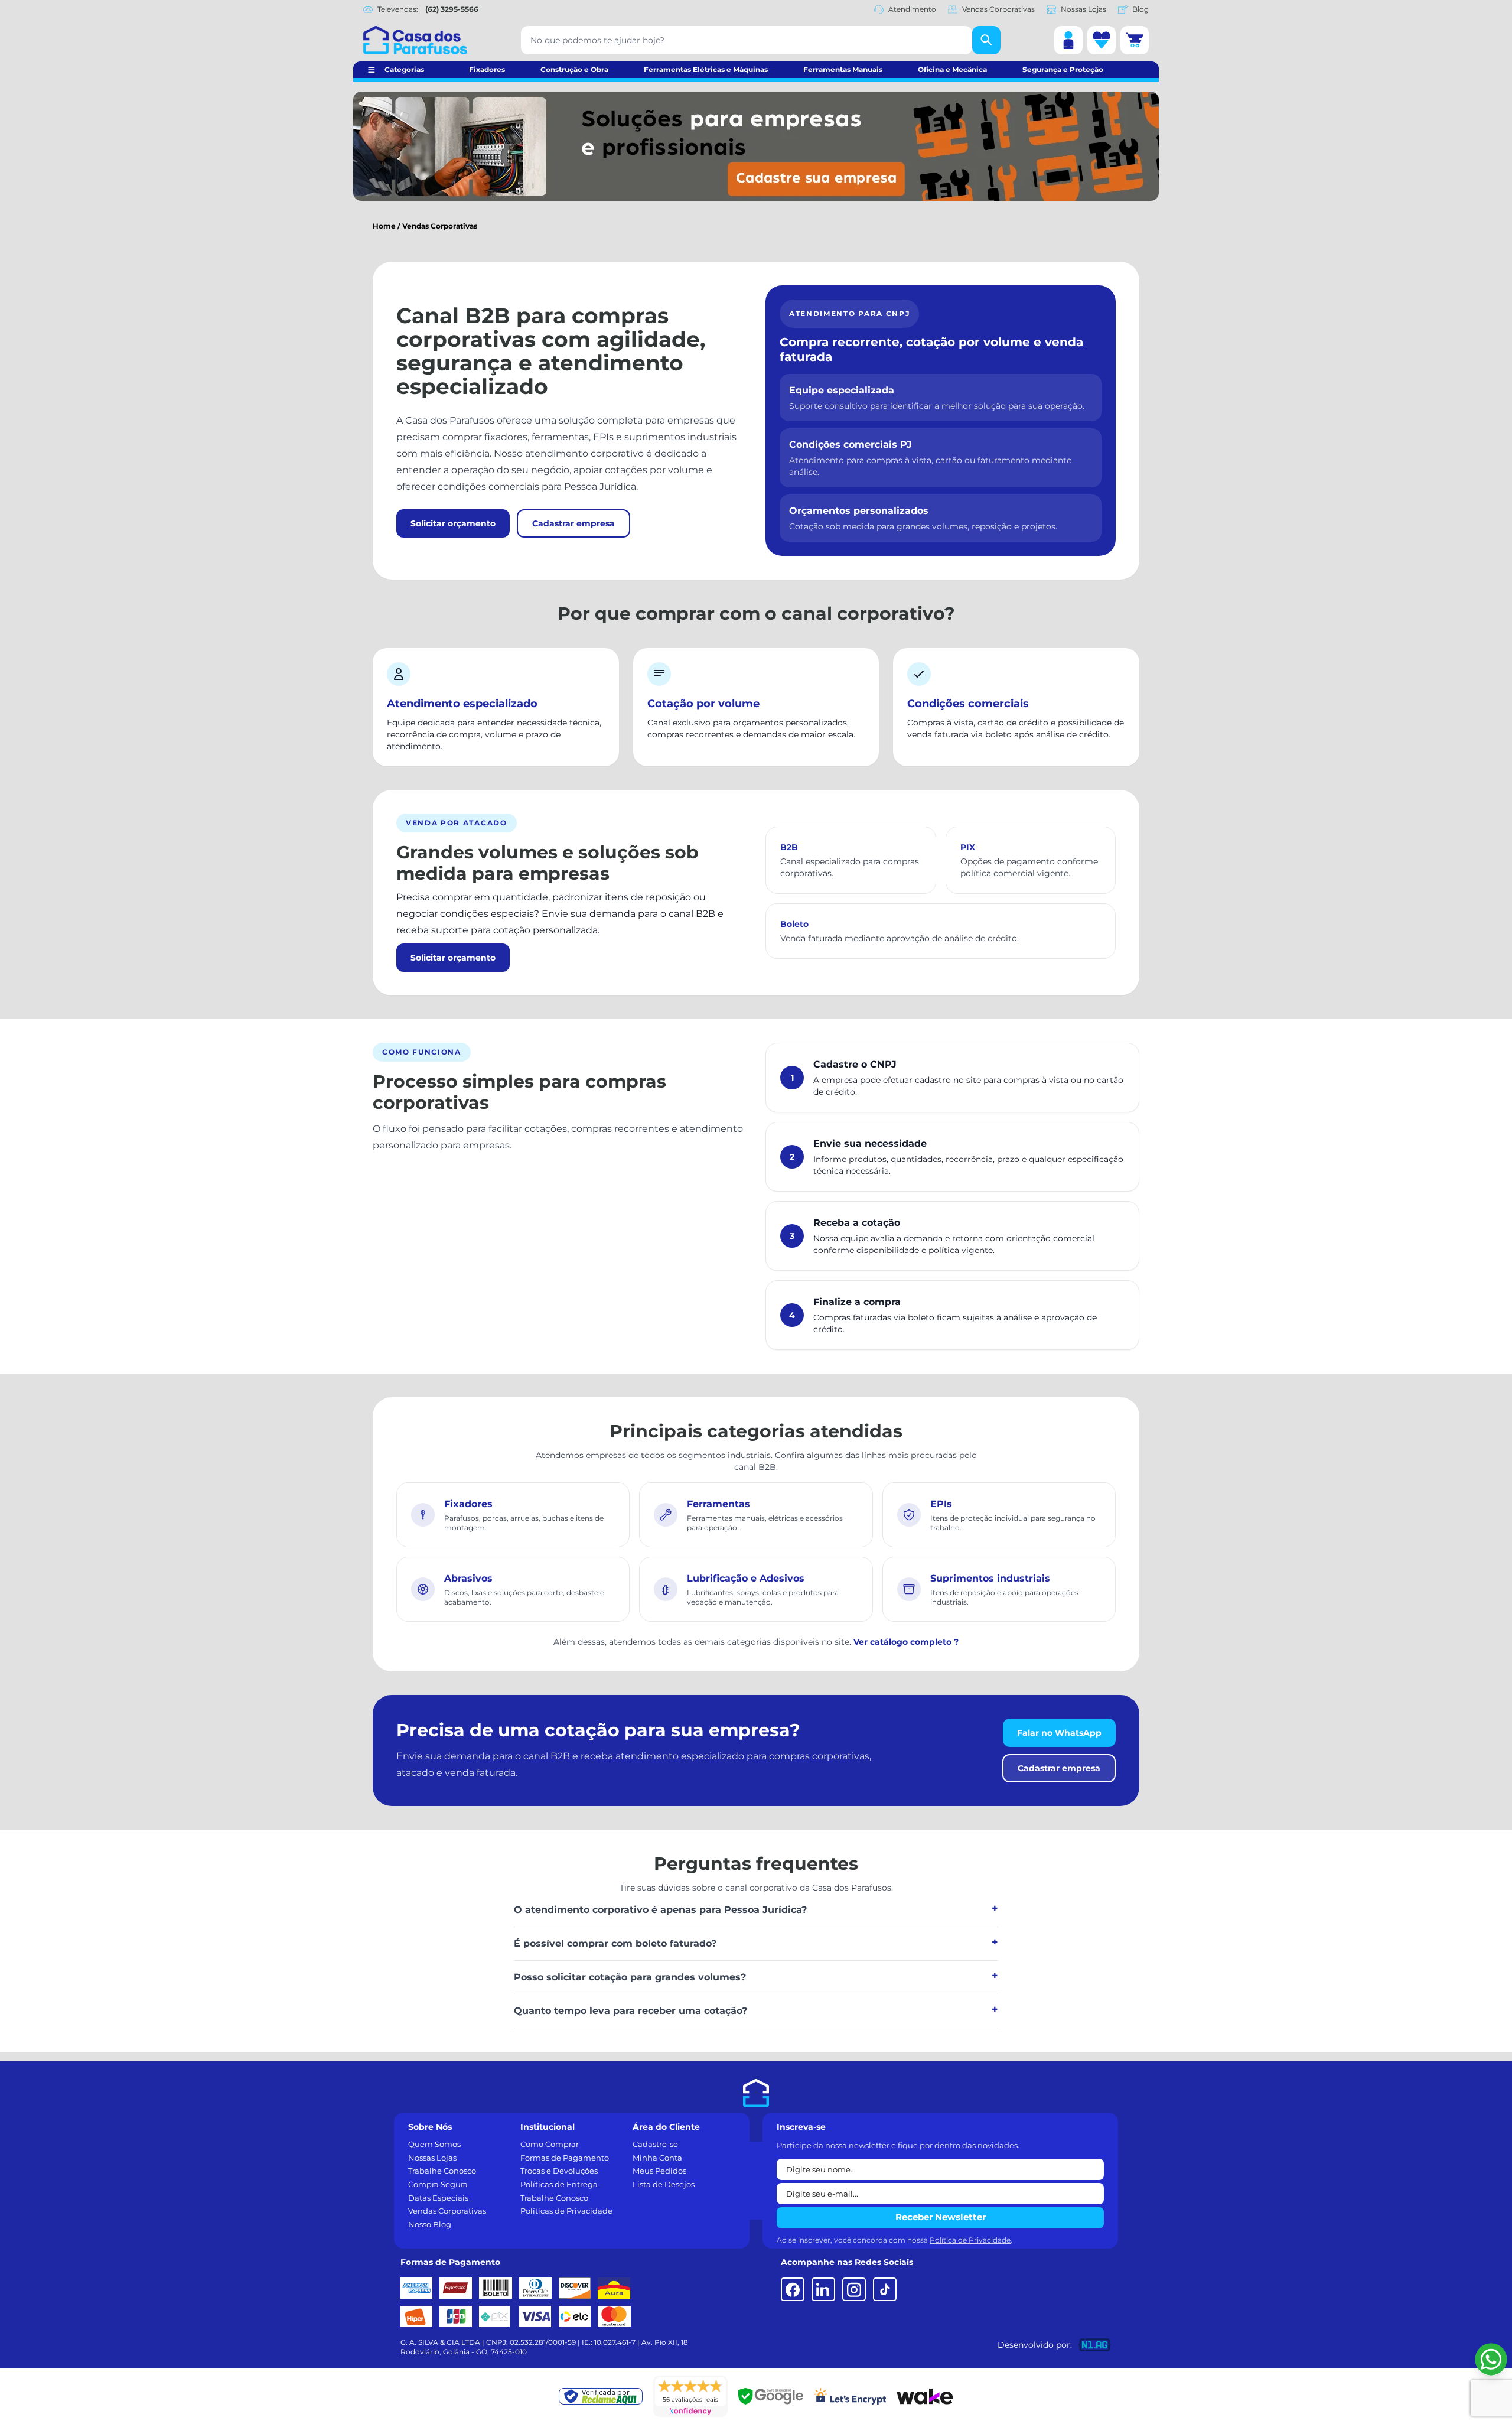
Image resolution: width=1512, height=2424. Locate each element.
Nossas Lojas (1084, 9)
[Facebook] (793, 2289)
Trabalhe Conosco (442, 2171)
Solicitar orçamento (453, 523)
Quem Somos (434, 2144)
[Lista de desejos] (1102, 40)
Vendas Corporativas (998, 9)
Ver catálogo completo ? (906, 1642)
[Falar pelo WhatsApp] (1491, 2359)
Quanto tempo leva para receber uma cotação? (630, 2011)
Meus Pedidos (659, 2171)
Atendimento (912, 9)
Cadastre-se (655, 2144)
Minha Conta (657, 2158)
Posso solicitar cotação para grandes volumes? (630, 1977)
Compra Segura (438, 2184)
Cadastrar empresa (573, 523)
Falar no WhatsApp (1059, 1733)
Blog (1140, 9)
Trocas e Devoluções (559, 2171)
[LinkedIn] (823, 2289)
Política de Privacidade (970, 2240)
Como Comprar (550, 2144)
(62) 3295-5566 (452, 9)
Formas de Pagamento (565, 2158)
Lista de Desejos (664, 2184)
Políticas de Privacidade (566, 2211)
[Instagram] (854, 2289)
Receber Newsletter (941, 2217)
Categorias (404, 69)
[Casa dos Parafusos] (415, 40)
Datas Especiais (438, 2198)
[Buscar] (986, 40)
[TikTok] (885, 2289)
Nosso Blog (430, 2224)
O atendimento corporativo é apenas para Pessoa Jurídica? (660, 1910)
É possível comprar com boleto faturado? (615, 1943)
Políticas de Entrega (559, 2184)
